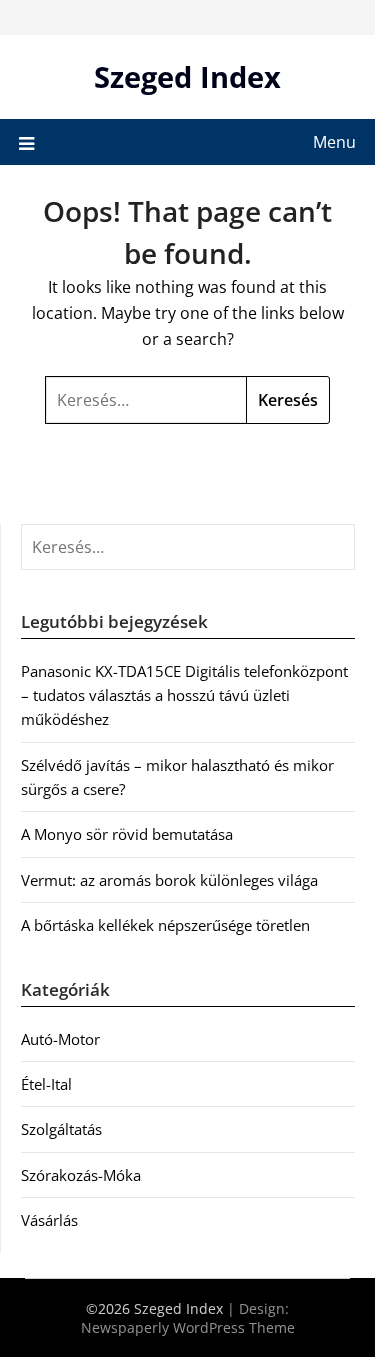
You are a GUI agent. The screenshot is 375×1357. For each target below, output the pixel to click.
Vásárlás (49, 1220)
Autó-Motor (60, 1039)
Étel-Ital (46, 1084)
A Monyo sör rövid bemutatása (127, 834)
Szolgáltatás (61, 1129)
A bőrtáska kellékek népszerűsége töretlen (165, 925)
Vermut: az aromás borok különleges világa (169, 880)
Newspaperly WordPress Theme (188, 1327)
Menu (334, 142)
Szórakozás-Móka (81, 1175)
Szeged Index (187, 76)
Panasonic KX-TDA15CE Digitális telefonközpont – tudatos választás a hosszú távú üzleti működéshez (184, 695)
